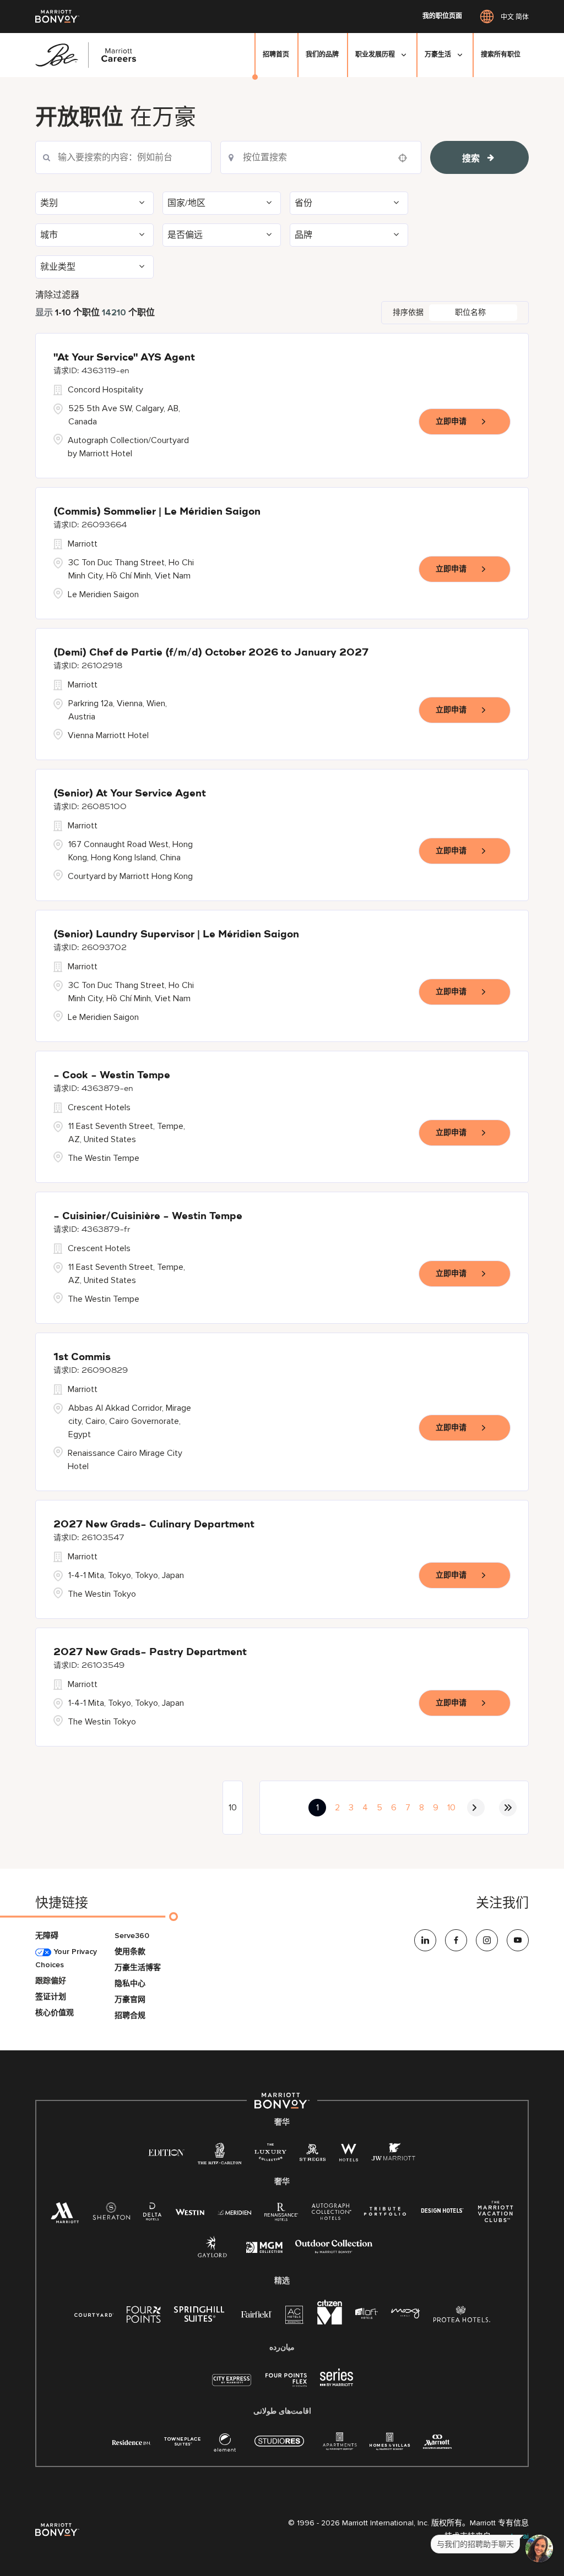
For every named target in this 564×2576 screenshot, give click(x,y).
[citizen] (330, 2322)
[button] (94, 203)
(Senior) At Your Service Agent (130, 794)
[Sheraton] (111, 2214)
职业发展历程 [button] (375, 55)
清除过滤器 (57, 295)
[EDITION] (167, 2152)
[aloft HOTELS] (367, 2314)
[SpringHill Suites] (201, 2316)
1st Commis (82, 1357)
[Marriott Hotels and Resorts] (65, 2216)
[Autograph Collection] (331, 2214)
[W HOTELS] (349, 2155)
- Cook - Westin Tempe (112, 1076)
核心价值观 (55, 2013)
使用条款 (130, 1952)
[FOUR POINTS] (144, 2316)
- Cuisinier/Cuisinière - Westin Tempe (148, 1216)
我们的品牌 (322, 55)
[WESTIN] (190, 2211)
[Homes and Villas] (390, 2445)
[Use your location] (406, 158)
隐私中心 (130, 1983)
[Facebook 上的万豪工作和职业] (456, 1940)
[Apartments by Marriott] (340, 2445)
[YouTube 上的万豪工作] (518, 1940)
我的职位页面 (442, 17)
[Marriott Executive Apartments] (438, 2443)
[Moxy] (406, 2314)
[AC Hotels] (295, 2317)
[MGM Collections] (264, 2249)
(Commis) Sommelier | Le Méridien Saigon (157, 512)
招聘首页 (276, 55)
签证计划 (51, 1997)
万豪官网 (130, 1999)
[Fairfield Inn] (257, 2314)
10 (451, 1808)
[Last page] (508, 1808)
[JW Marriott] (393, 2155)
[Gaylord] (212, 2255)
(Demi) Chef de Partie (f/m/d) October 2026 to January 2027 (211, 653)
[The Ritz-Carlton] (219, 2156)
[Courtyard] (94, 2314)
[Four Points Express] (286, 2386)
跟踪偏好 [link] (51, 1981)
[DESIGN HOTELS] (442, 2211)
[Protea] (462, 2316)
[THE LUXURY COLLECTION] (270, 2155)
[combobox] (123, 157)
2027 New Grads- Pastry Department (150, 1652)
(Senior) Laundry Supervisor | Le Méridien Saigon (176, 935)
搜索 (471, 159)
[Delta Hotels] (153, 2214)
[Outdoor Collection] (334, 2251)
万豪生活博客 (138, 1968)
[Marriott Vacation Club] (496, 2216)
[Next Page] (476, 1808)
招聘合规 (130, 2015)
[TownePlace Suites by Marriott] (182, 2441)
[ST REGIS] (313, 2155)
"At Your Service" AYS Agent (124, 358)
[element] (225, 2445)
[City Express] (232, 2386)
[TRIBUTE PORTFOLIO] (385, 2211)
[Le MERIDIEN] (234, 2211)
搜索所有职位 (501, 55)
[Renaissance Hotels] (281, 2214)
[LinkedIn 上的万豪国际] (425, 1940)
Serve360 (132, 1936)
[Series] (337, 2384)
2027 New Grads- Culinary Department (154, 1525)
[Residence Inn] (132, 2441)
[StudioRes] (279, 2447)
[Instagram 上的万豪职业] (487, 1940)
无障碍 (47, 1936)
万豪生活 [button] (438, 55)
